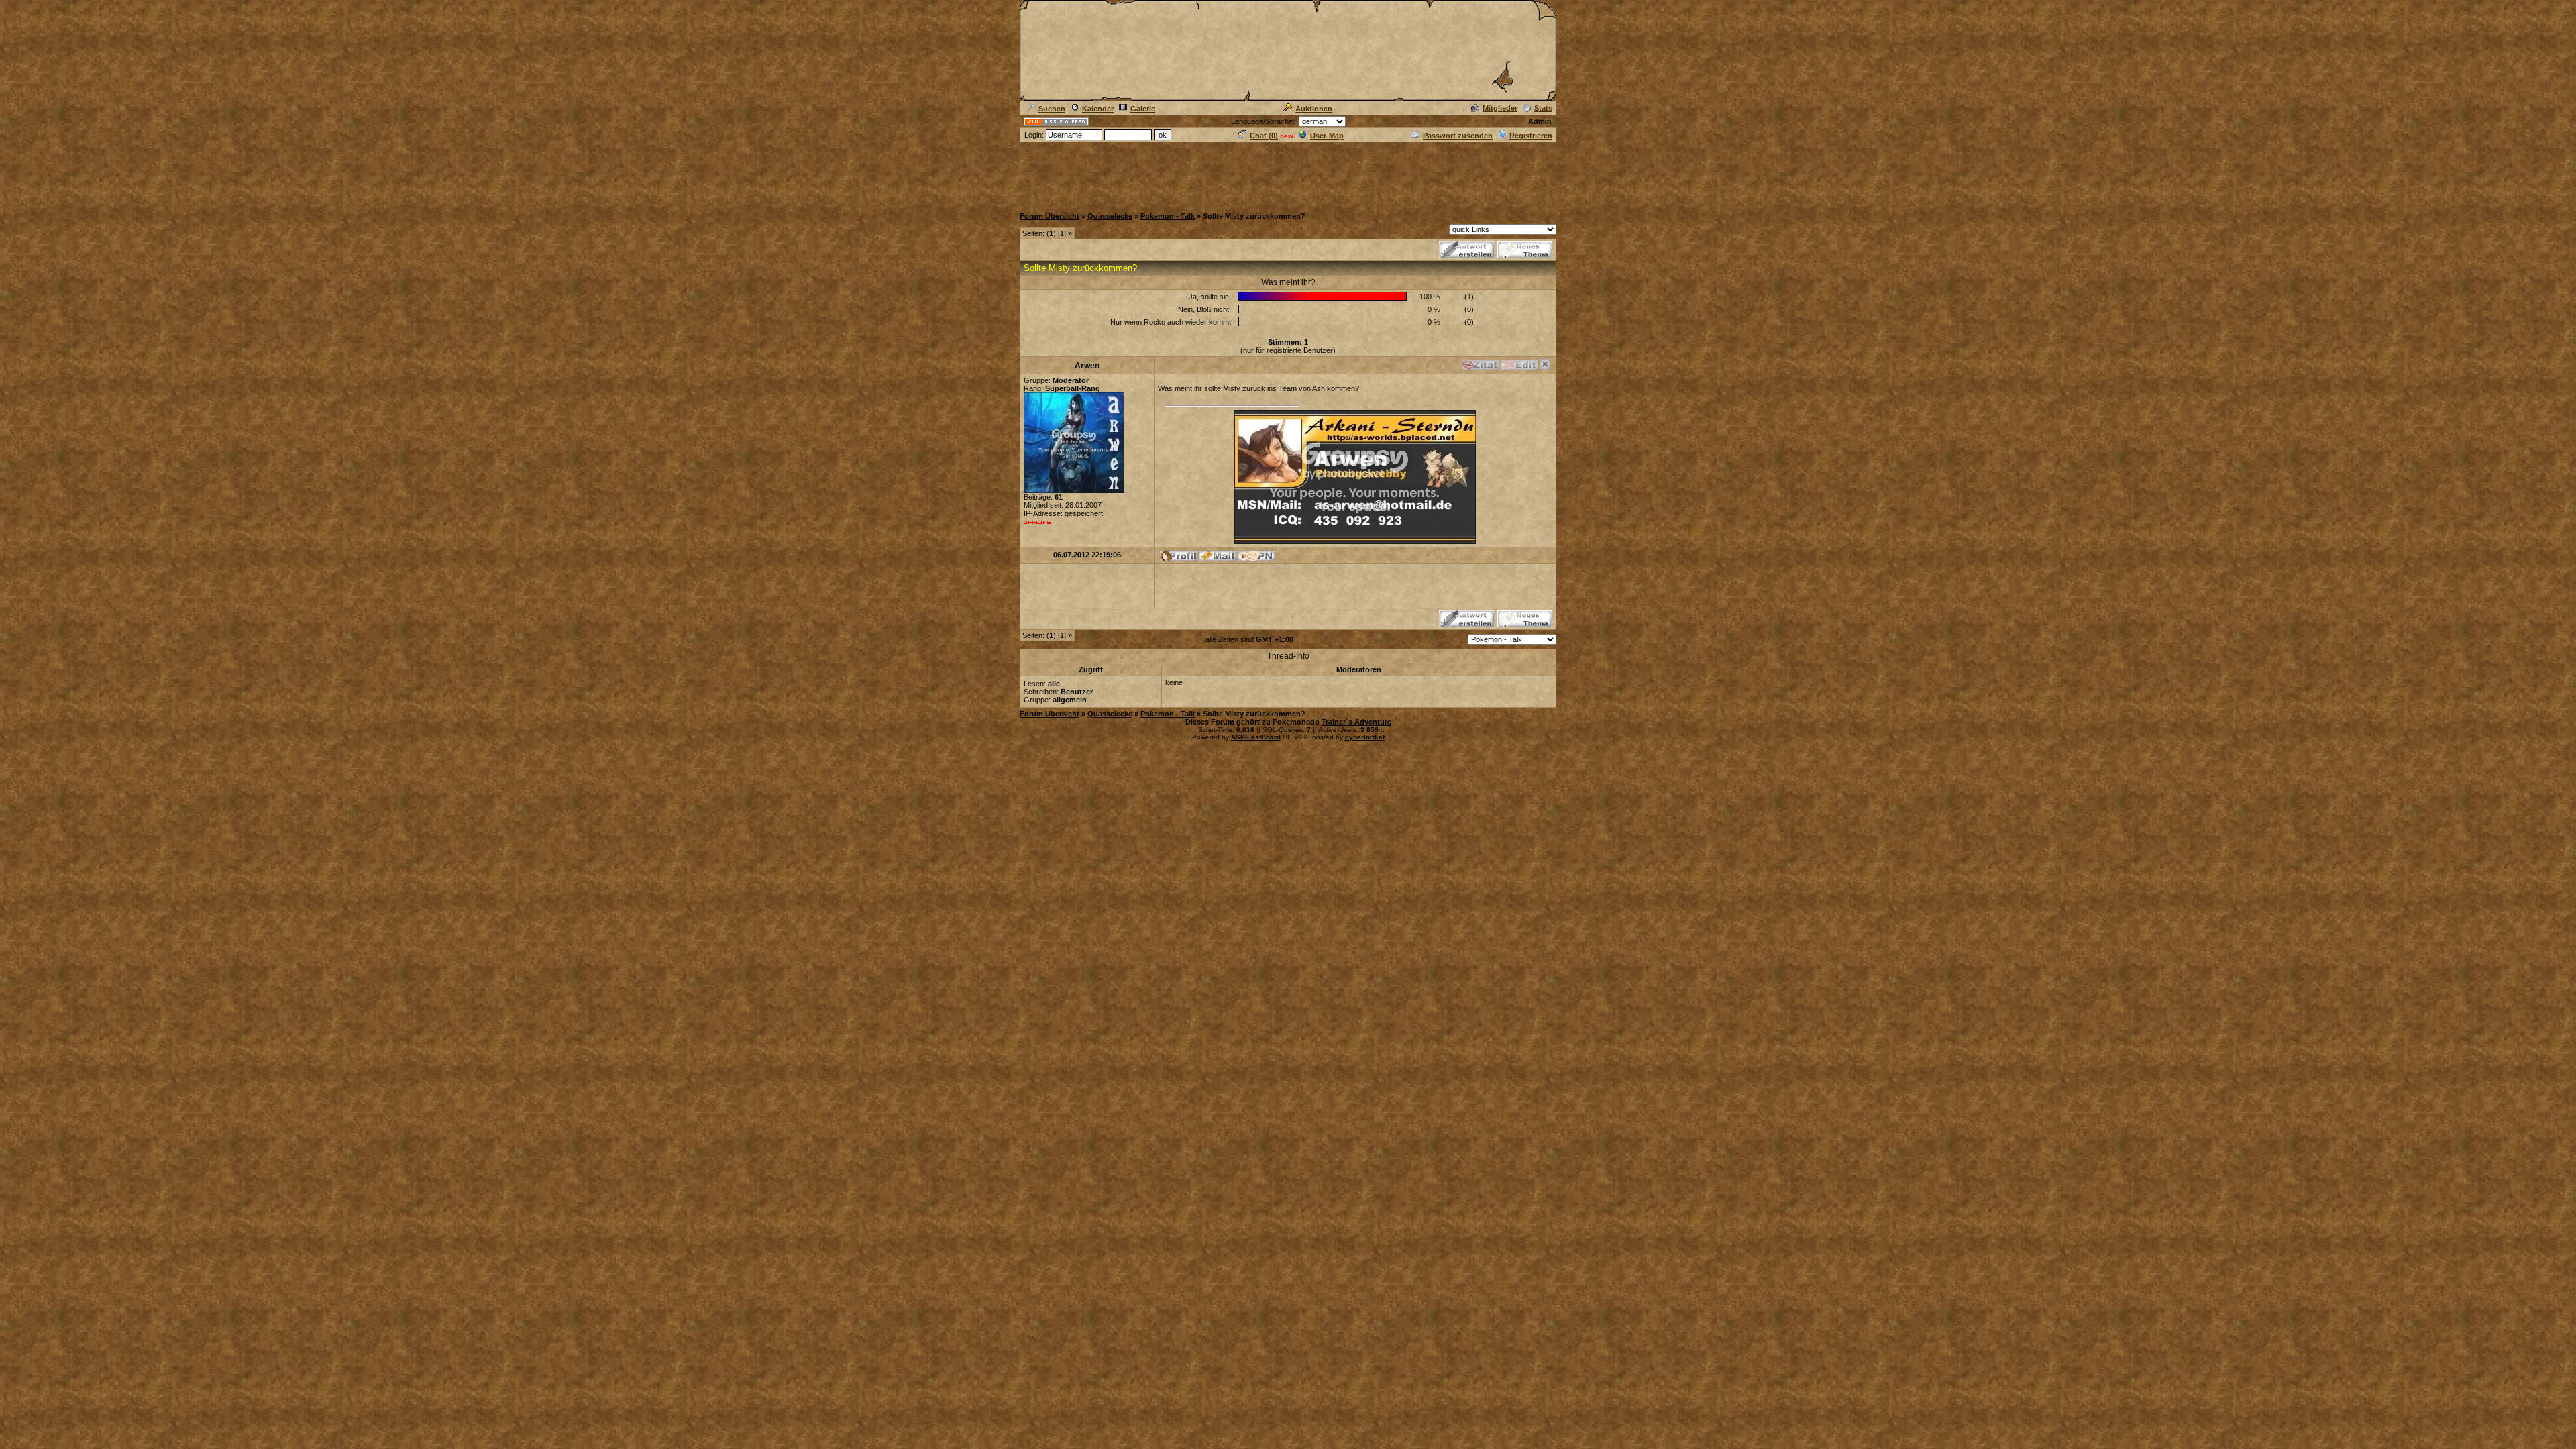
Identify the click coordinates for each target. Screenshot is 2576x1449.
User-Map (1327, 136)
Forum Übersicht (1050, 216)
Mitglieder (1500, 108)
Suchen (1052, 109)
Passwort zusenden (1458, 136)
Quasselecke (1110, 216)
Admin (1540, 121)
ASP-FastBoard (1256, 737)
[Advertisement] (1288, 174)
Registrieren (1531, 136)
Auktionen (1314, 109)
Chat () (1264, 136)
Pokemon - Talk (1168, 216)
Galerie (1143, 109)
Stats (1543, 108)
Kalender (1098, 109)
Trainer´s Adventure (1356, 722)
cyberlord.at (1365, 737)
